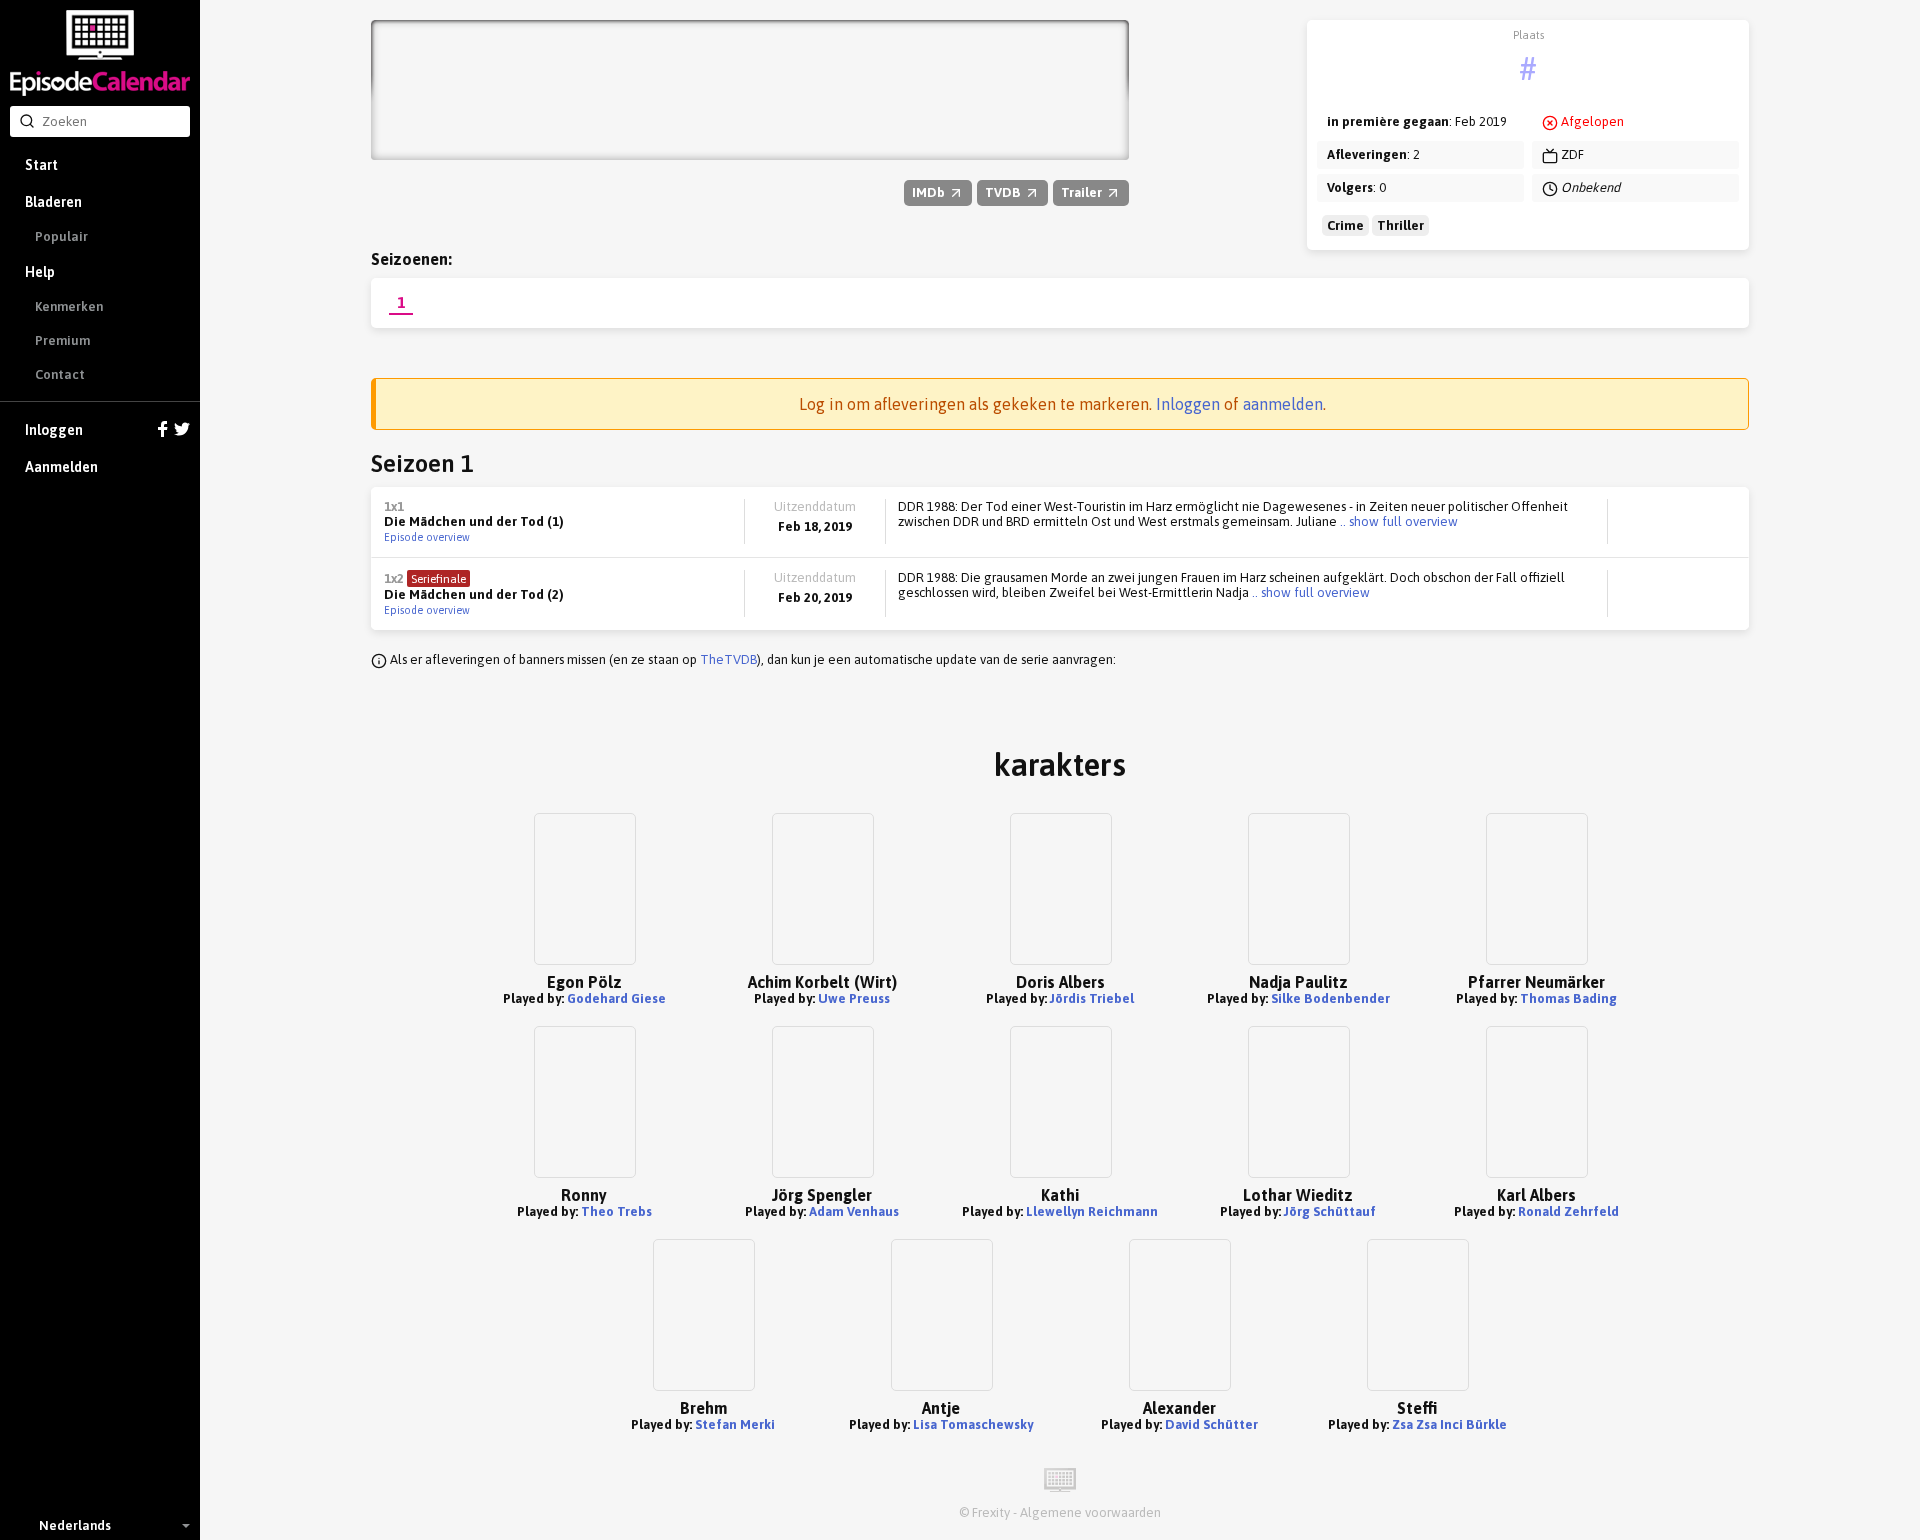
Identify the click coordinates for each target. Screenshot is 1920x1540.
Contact (60, 374)
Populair (61, 236)
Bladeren (53, 202)
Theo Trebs (616, 1211)
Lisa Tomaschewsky (973, 1424)
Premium (62, 340)
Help (40, 272)
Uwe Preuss (854, 998)
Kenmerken (69, 306)
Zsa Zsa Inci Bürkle (1449, 1424)
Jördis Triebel (1092, 998)
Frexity (991, 1512)
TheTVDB (728, 659)
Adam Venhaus (854, 1211)
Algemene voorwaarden (1090, 1512)
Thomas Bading (1568, 998)
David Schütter (1211, 1424)
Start (41, 165)
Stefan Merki (735, 1424)
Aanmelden (61, 467)
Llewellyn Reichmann (1092, 1211)
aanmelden (1283, 404)
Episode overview (427, 537)
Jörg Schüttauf (1330, 1211)
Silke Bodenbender (1330, 998)
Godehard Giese (616, 998)
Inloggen (54, 430)
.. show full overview (1397, 521)
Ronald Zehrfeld (1568, 1211)
